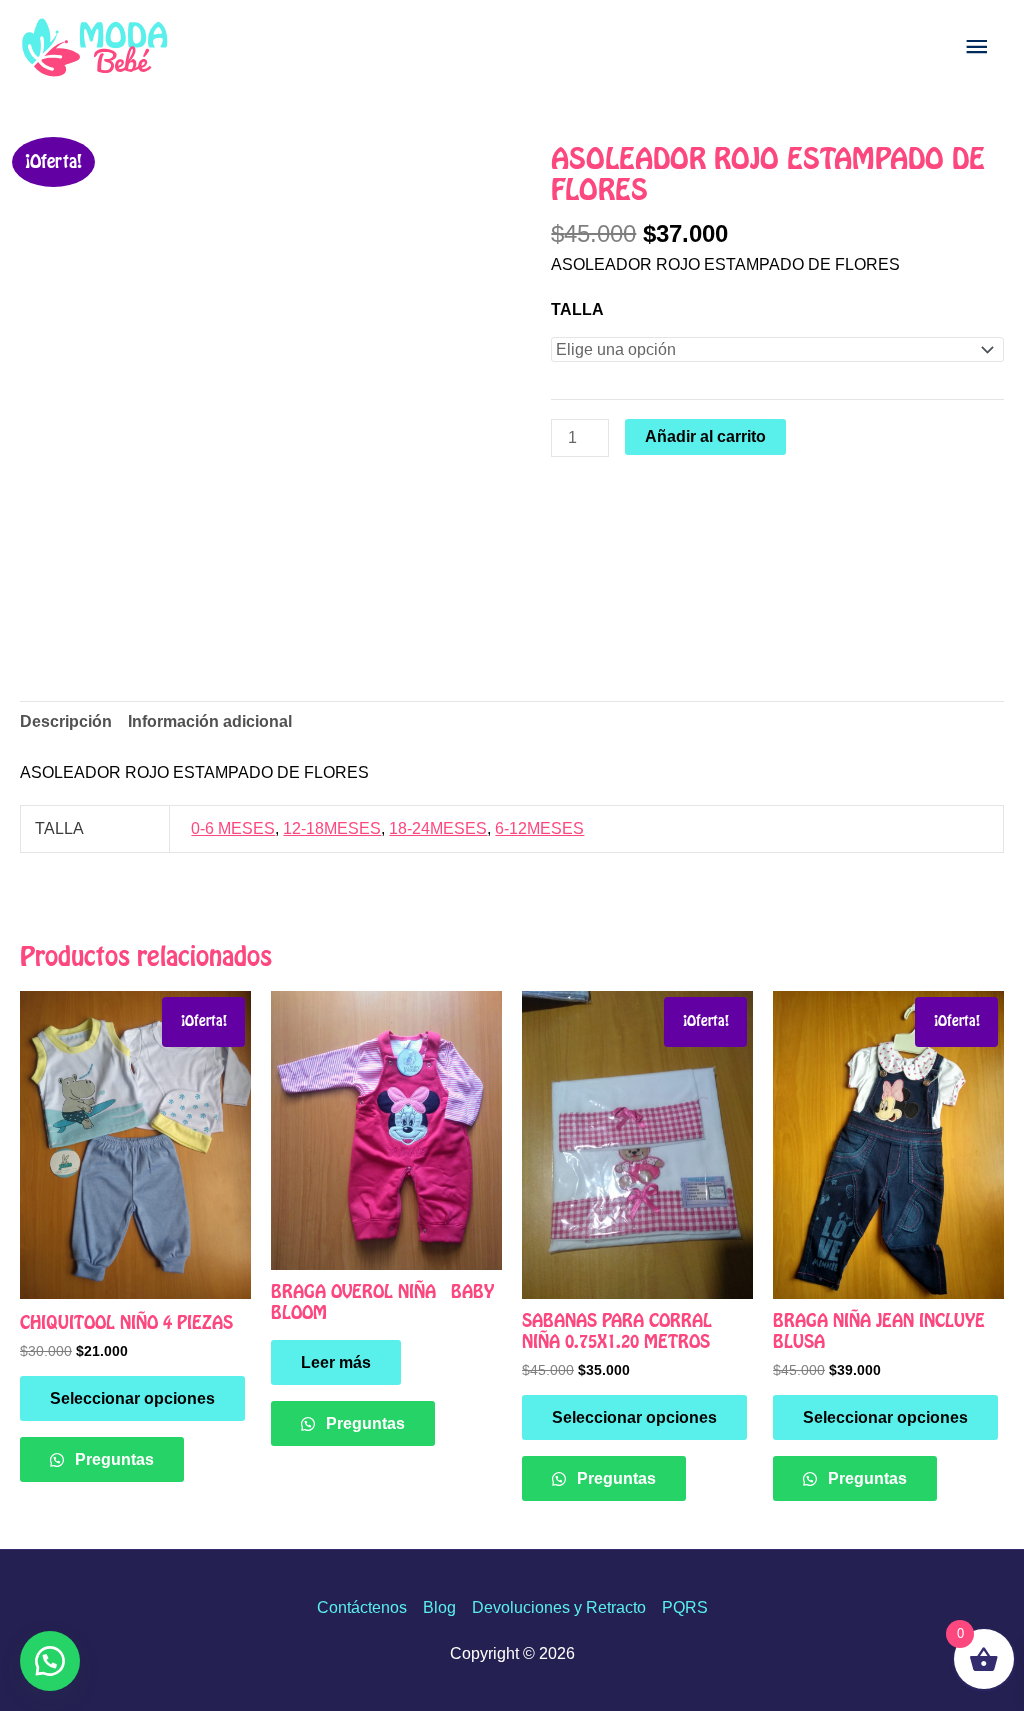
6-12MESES (539, 828)
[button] (50, 1661)
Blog (439, 1607)
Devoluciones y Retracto (559, 1607)
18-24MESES (438, 828)
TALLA (577, 309)
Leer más (336, 1362)
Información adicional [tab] (210, 721)
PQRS (685, 1607)
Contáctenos (362, 1607)
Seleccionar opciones (132, 1398)
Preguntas (112, 1459)
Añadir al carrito (705, 436)
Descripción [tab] (66, 721)
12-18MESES (332, 828)
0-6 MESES (233, 828)
